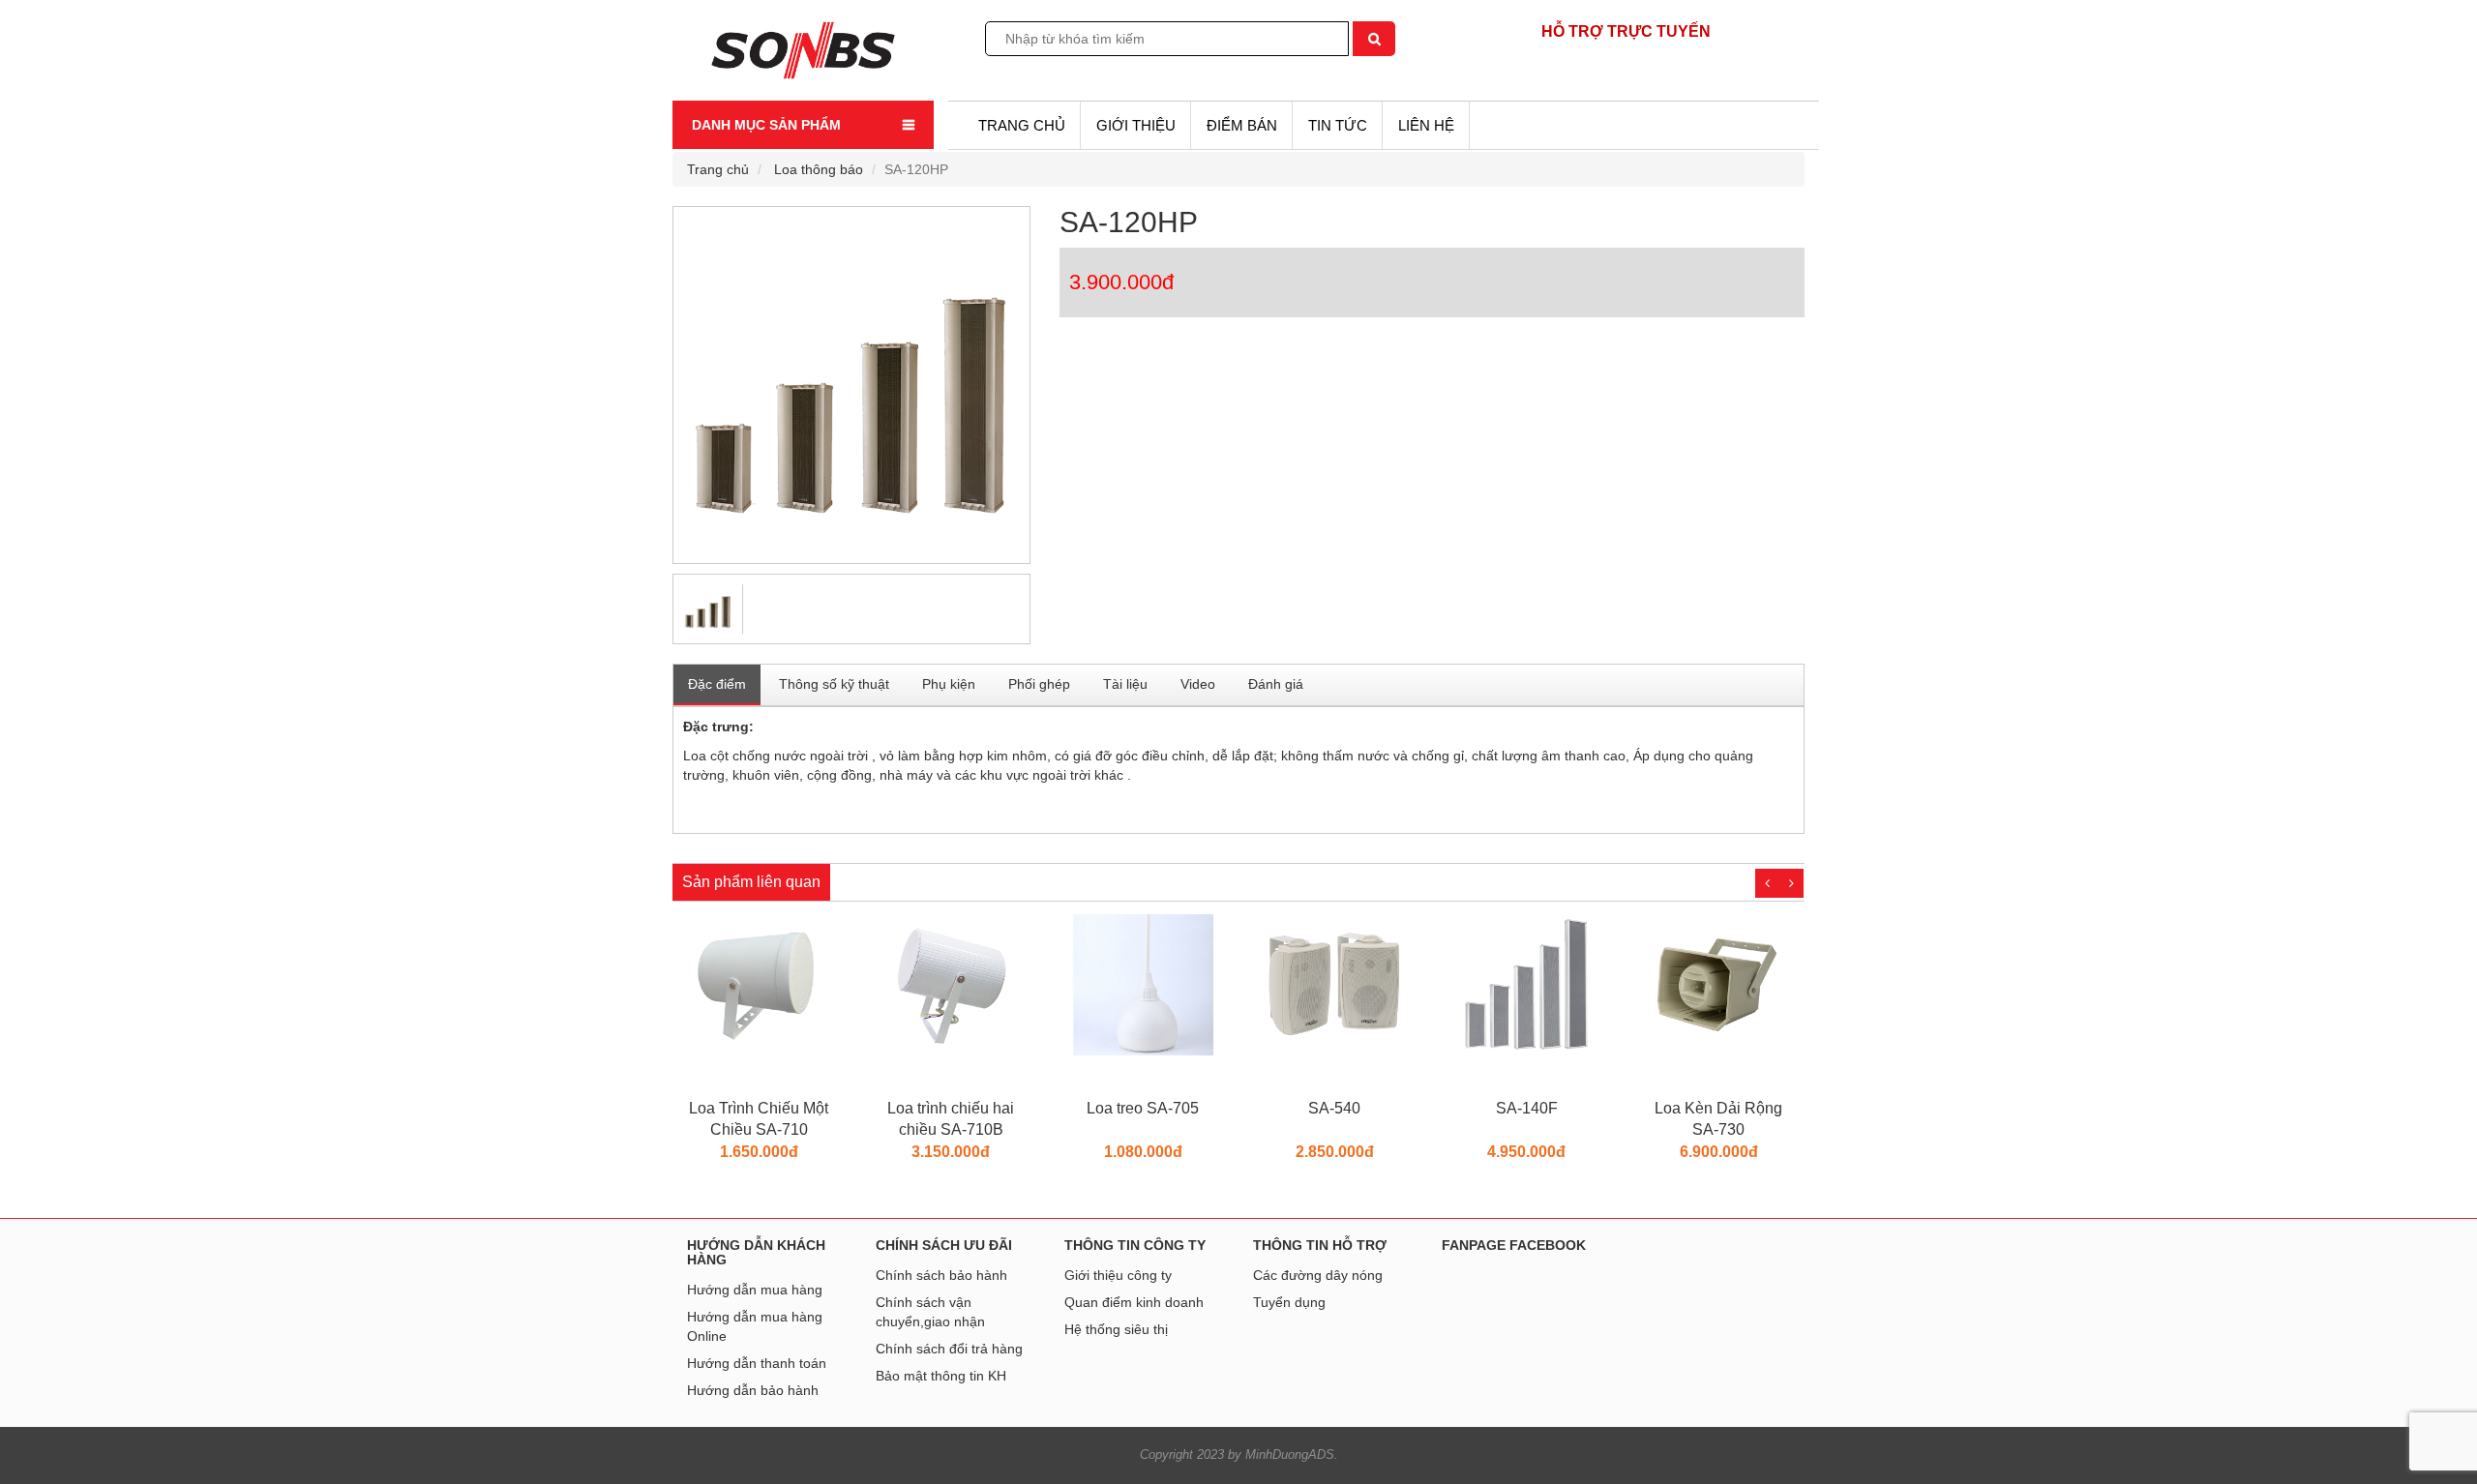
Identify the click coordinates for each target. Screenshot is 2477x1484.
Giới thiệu (1136, 125)
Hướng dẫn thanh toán (757, 1363)
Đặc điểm (717, 684)
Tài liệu (1125, 684)
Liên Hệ (1426, 125)
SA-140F (1344, 1108)
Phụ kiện (949, 684)
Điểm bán (1242, 125)
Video (1198, 684)
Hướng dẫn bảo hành (753, 1390)
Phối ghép (1039, 684)
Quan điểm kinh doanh (1134, 1302)
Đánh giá (1276, 684)
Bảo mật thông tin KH (941, 1376)
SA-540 (1151, 1108)
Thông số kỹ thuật (834, 684)
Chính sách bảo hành (941, 1275)
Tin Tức (1338, 125)
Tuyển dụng (1289, 1302)
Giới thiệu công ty (1118, 1275)
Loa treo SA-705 (960, 1108)
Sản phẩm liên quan (751, 882)
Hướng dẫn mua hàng (755, 1290)
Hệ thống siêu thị (1116, 1329)
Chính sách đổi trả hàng (949, 1349)
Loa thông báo (819, 169)
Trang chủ (1022, 125)
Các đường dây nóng (1318, 1275)
